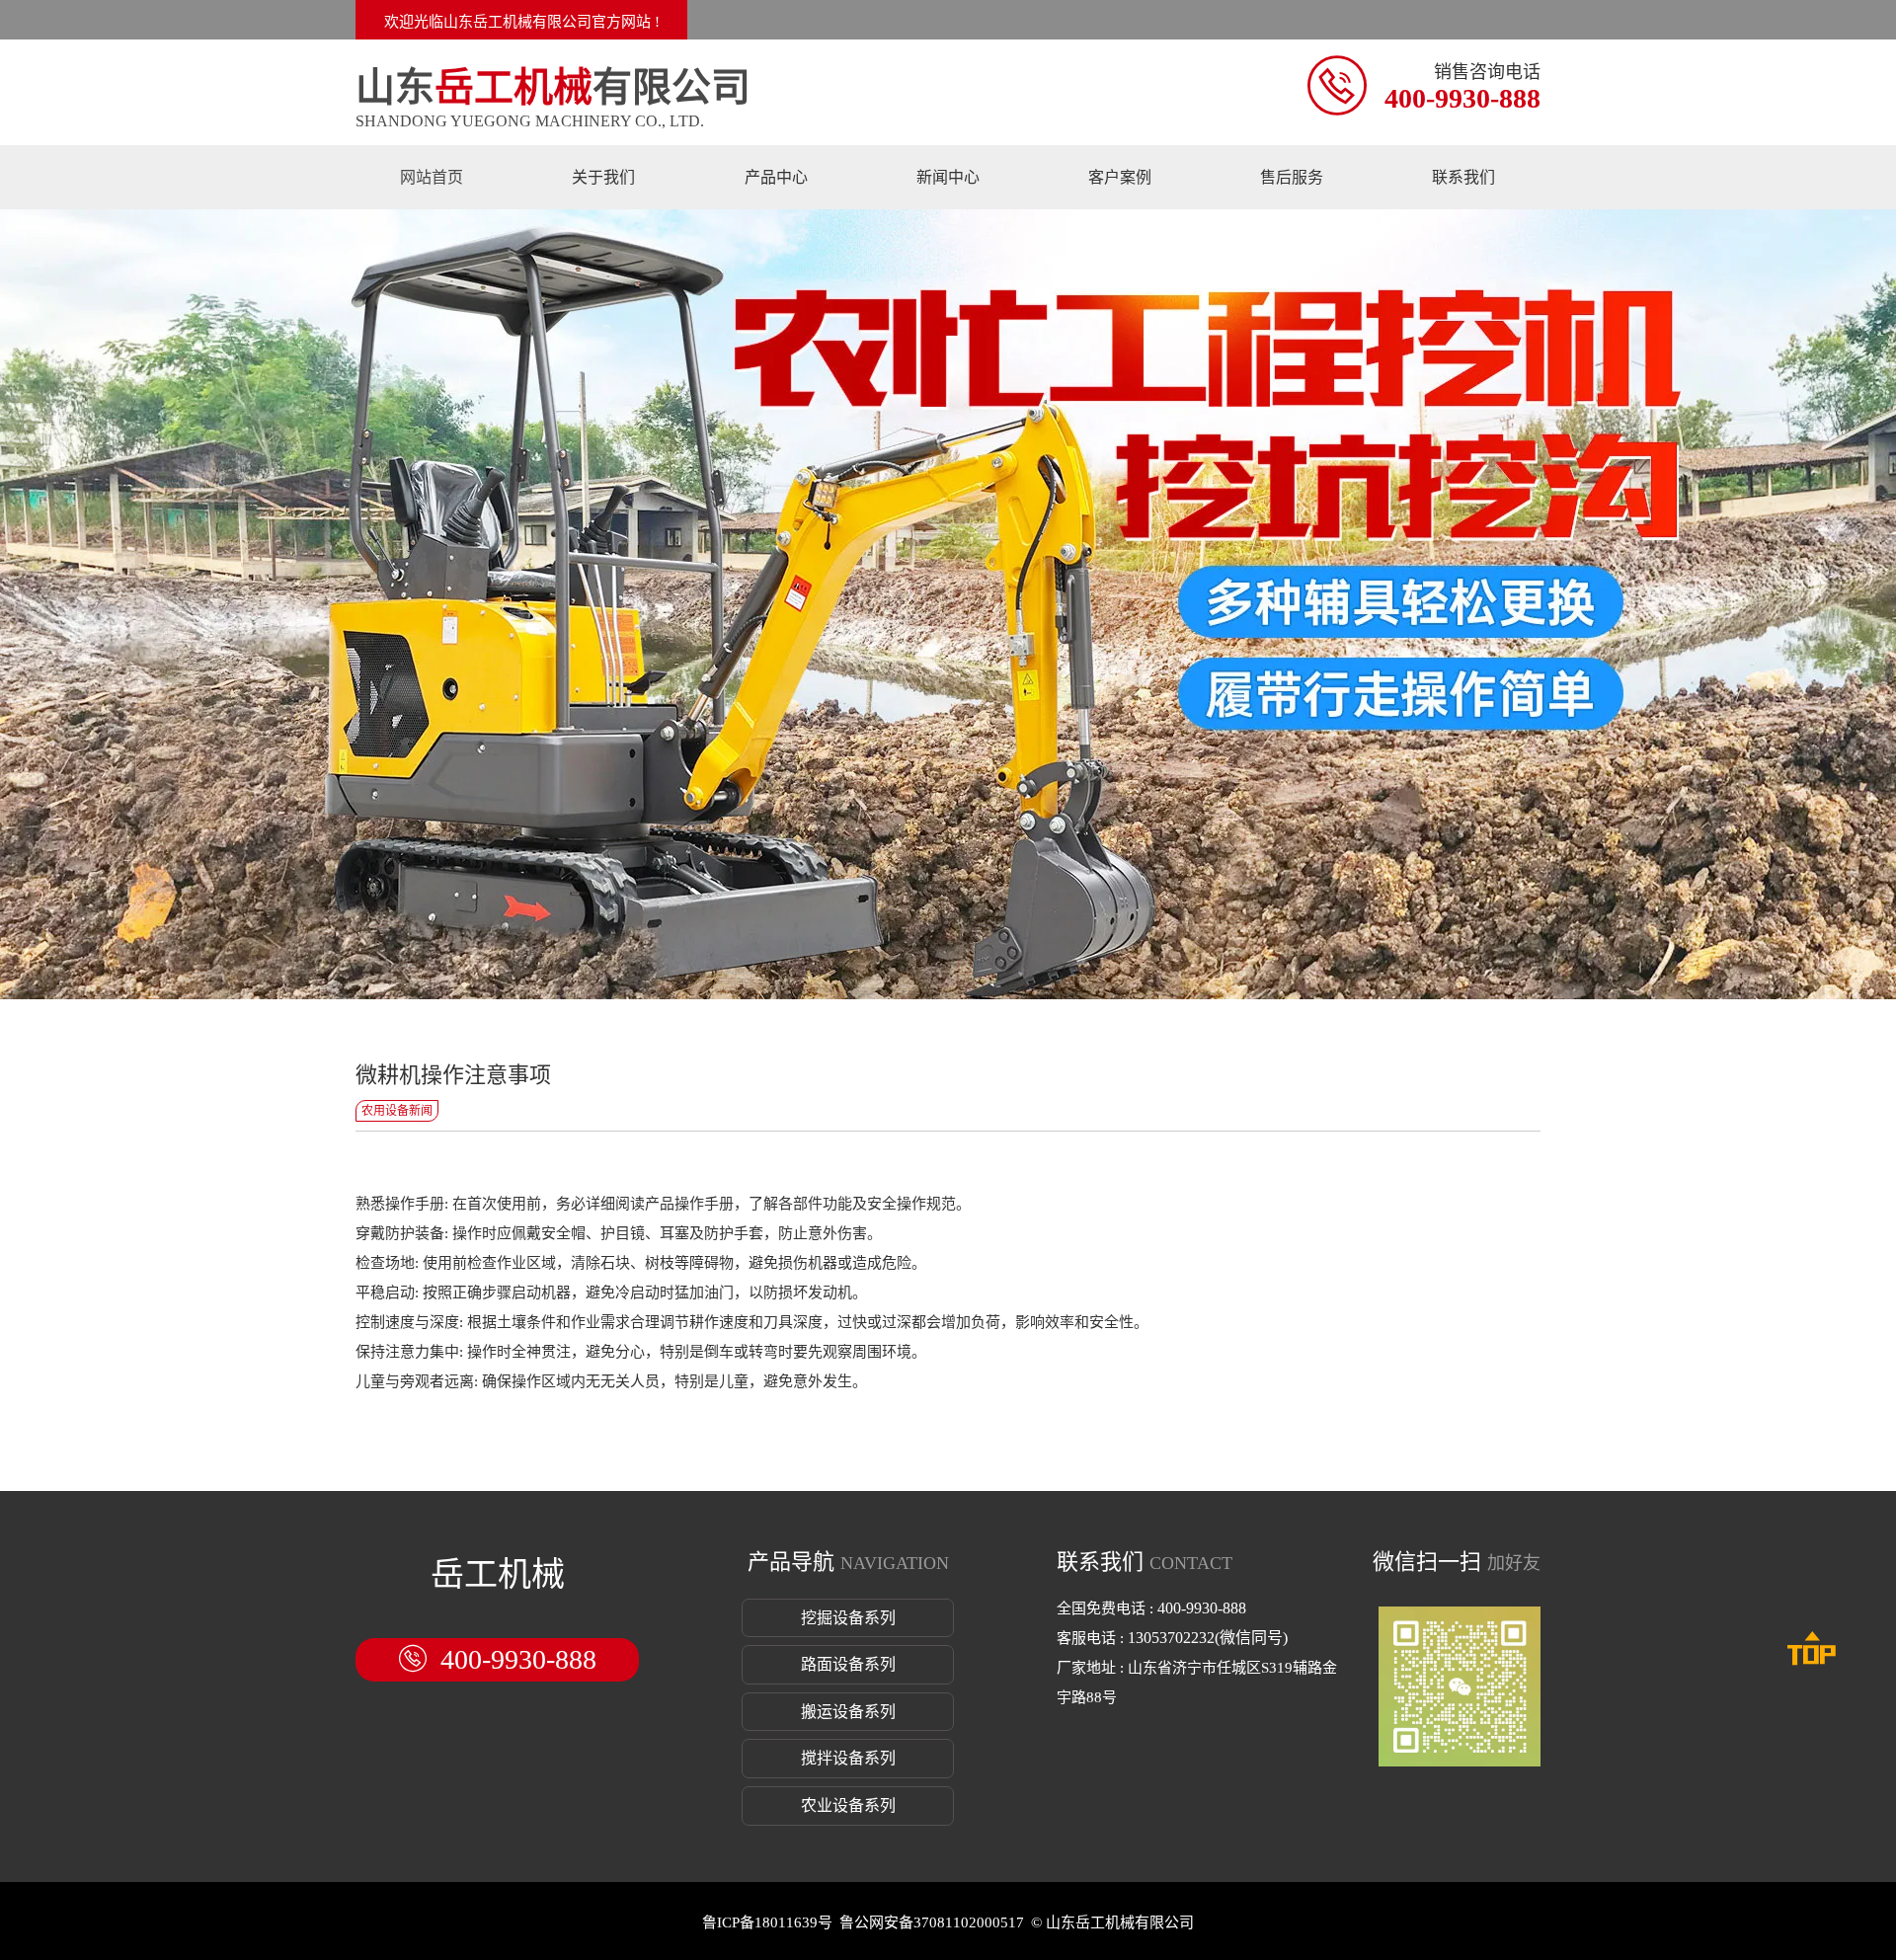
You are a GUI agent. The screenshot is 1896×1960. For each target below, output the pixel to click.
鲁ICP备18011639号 (767, 1922)
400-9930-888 (1462, 98)
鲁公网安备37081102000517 (932, 1922)
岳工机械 (498, 1574)
